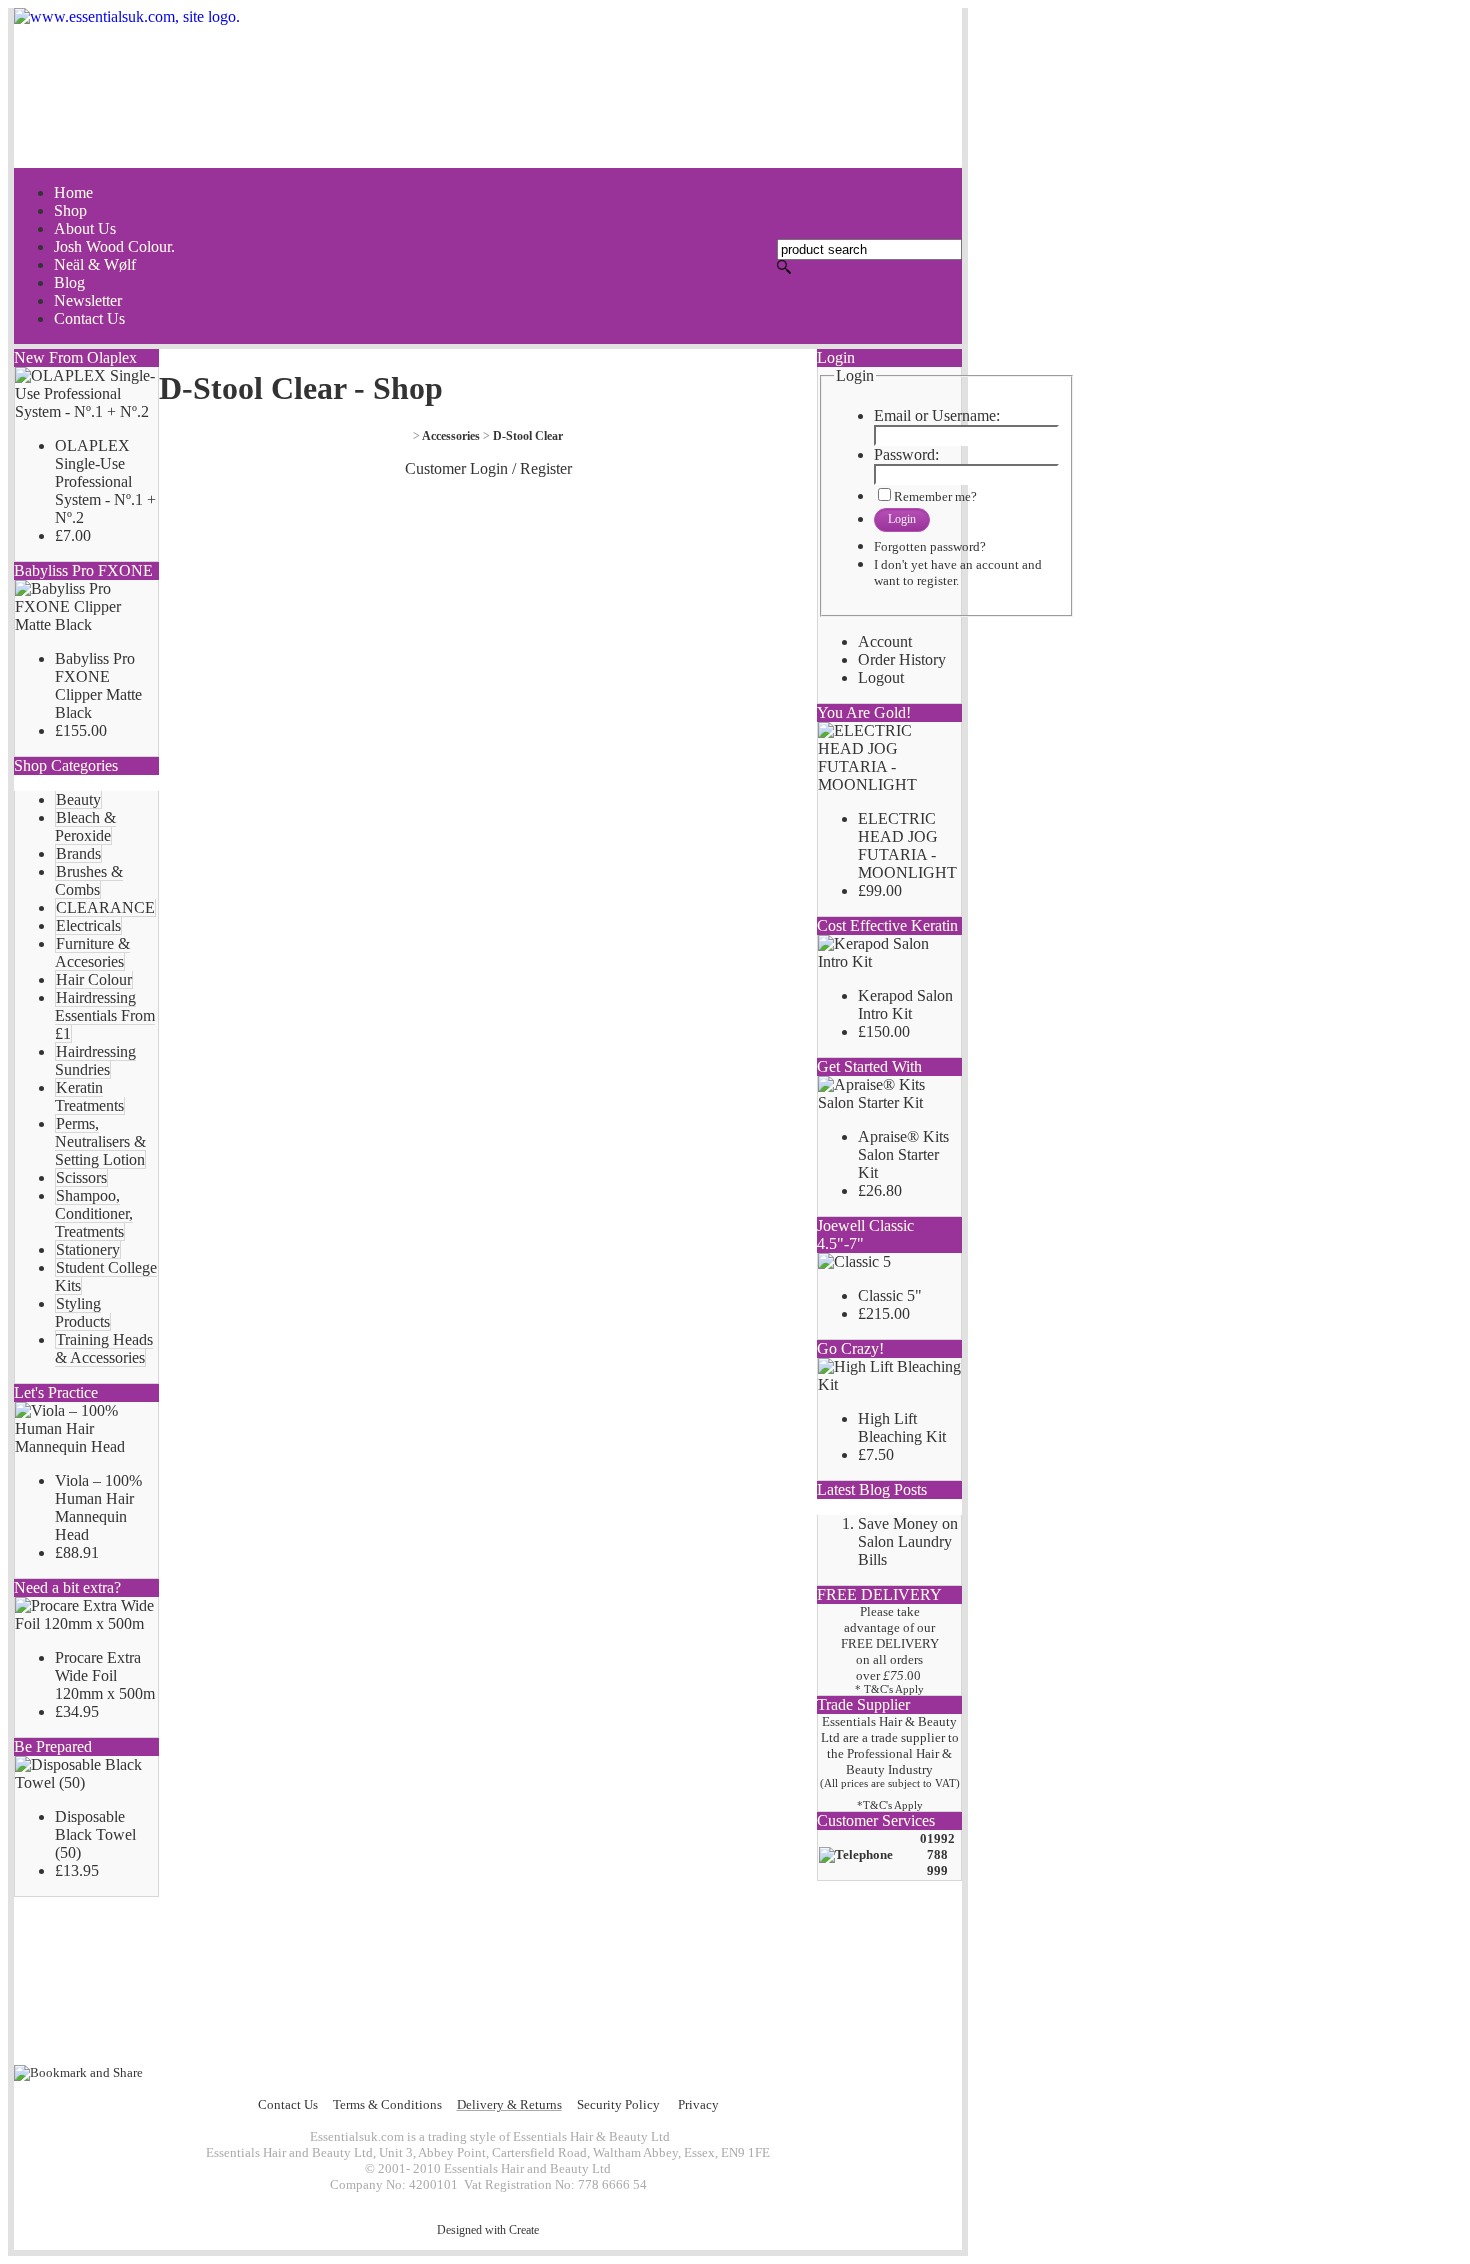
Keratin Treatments (89, 1096)
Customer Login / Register (488, 468)
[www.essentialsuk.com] (488, 88)
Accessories (451, 436)
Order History (902, 659)
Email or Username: (937, 415)
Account (885, 641)
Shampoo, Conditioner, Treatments (94, 1213)
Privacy (698, 2104)
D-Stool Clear (528, 436)
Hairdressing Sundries (95, 1060)
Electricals (88, 925)
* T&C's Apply (889, 1689)
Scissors (81, 1177)
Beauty (78, 799)
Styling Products (82, 1312)
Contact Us (288, 2104)
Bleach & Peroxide (85, 826)
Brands (78, 853)
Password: (906, 454)
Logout (881, 677)
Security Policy (618, 2104)
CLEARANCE (105, 907)
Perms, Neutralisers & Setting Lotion (100, 1141)
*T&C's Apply (890, 1805)
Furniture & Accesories (92, 952)
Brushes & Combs (89, 880)
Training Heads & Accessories (104, 1348)
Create (524, 2230)
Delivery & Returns (509, 2104)
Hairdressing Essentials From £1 (105, 1015)
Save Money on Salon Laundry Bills (908, 1541)
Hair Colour (94, 979)
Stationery (88, 1249)
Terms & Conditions (387, 2104)
